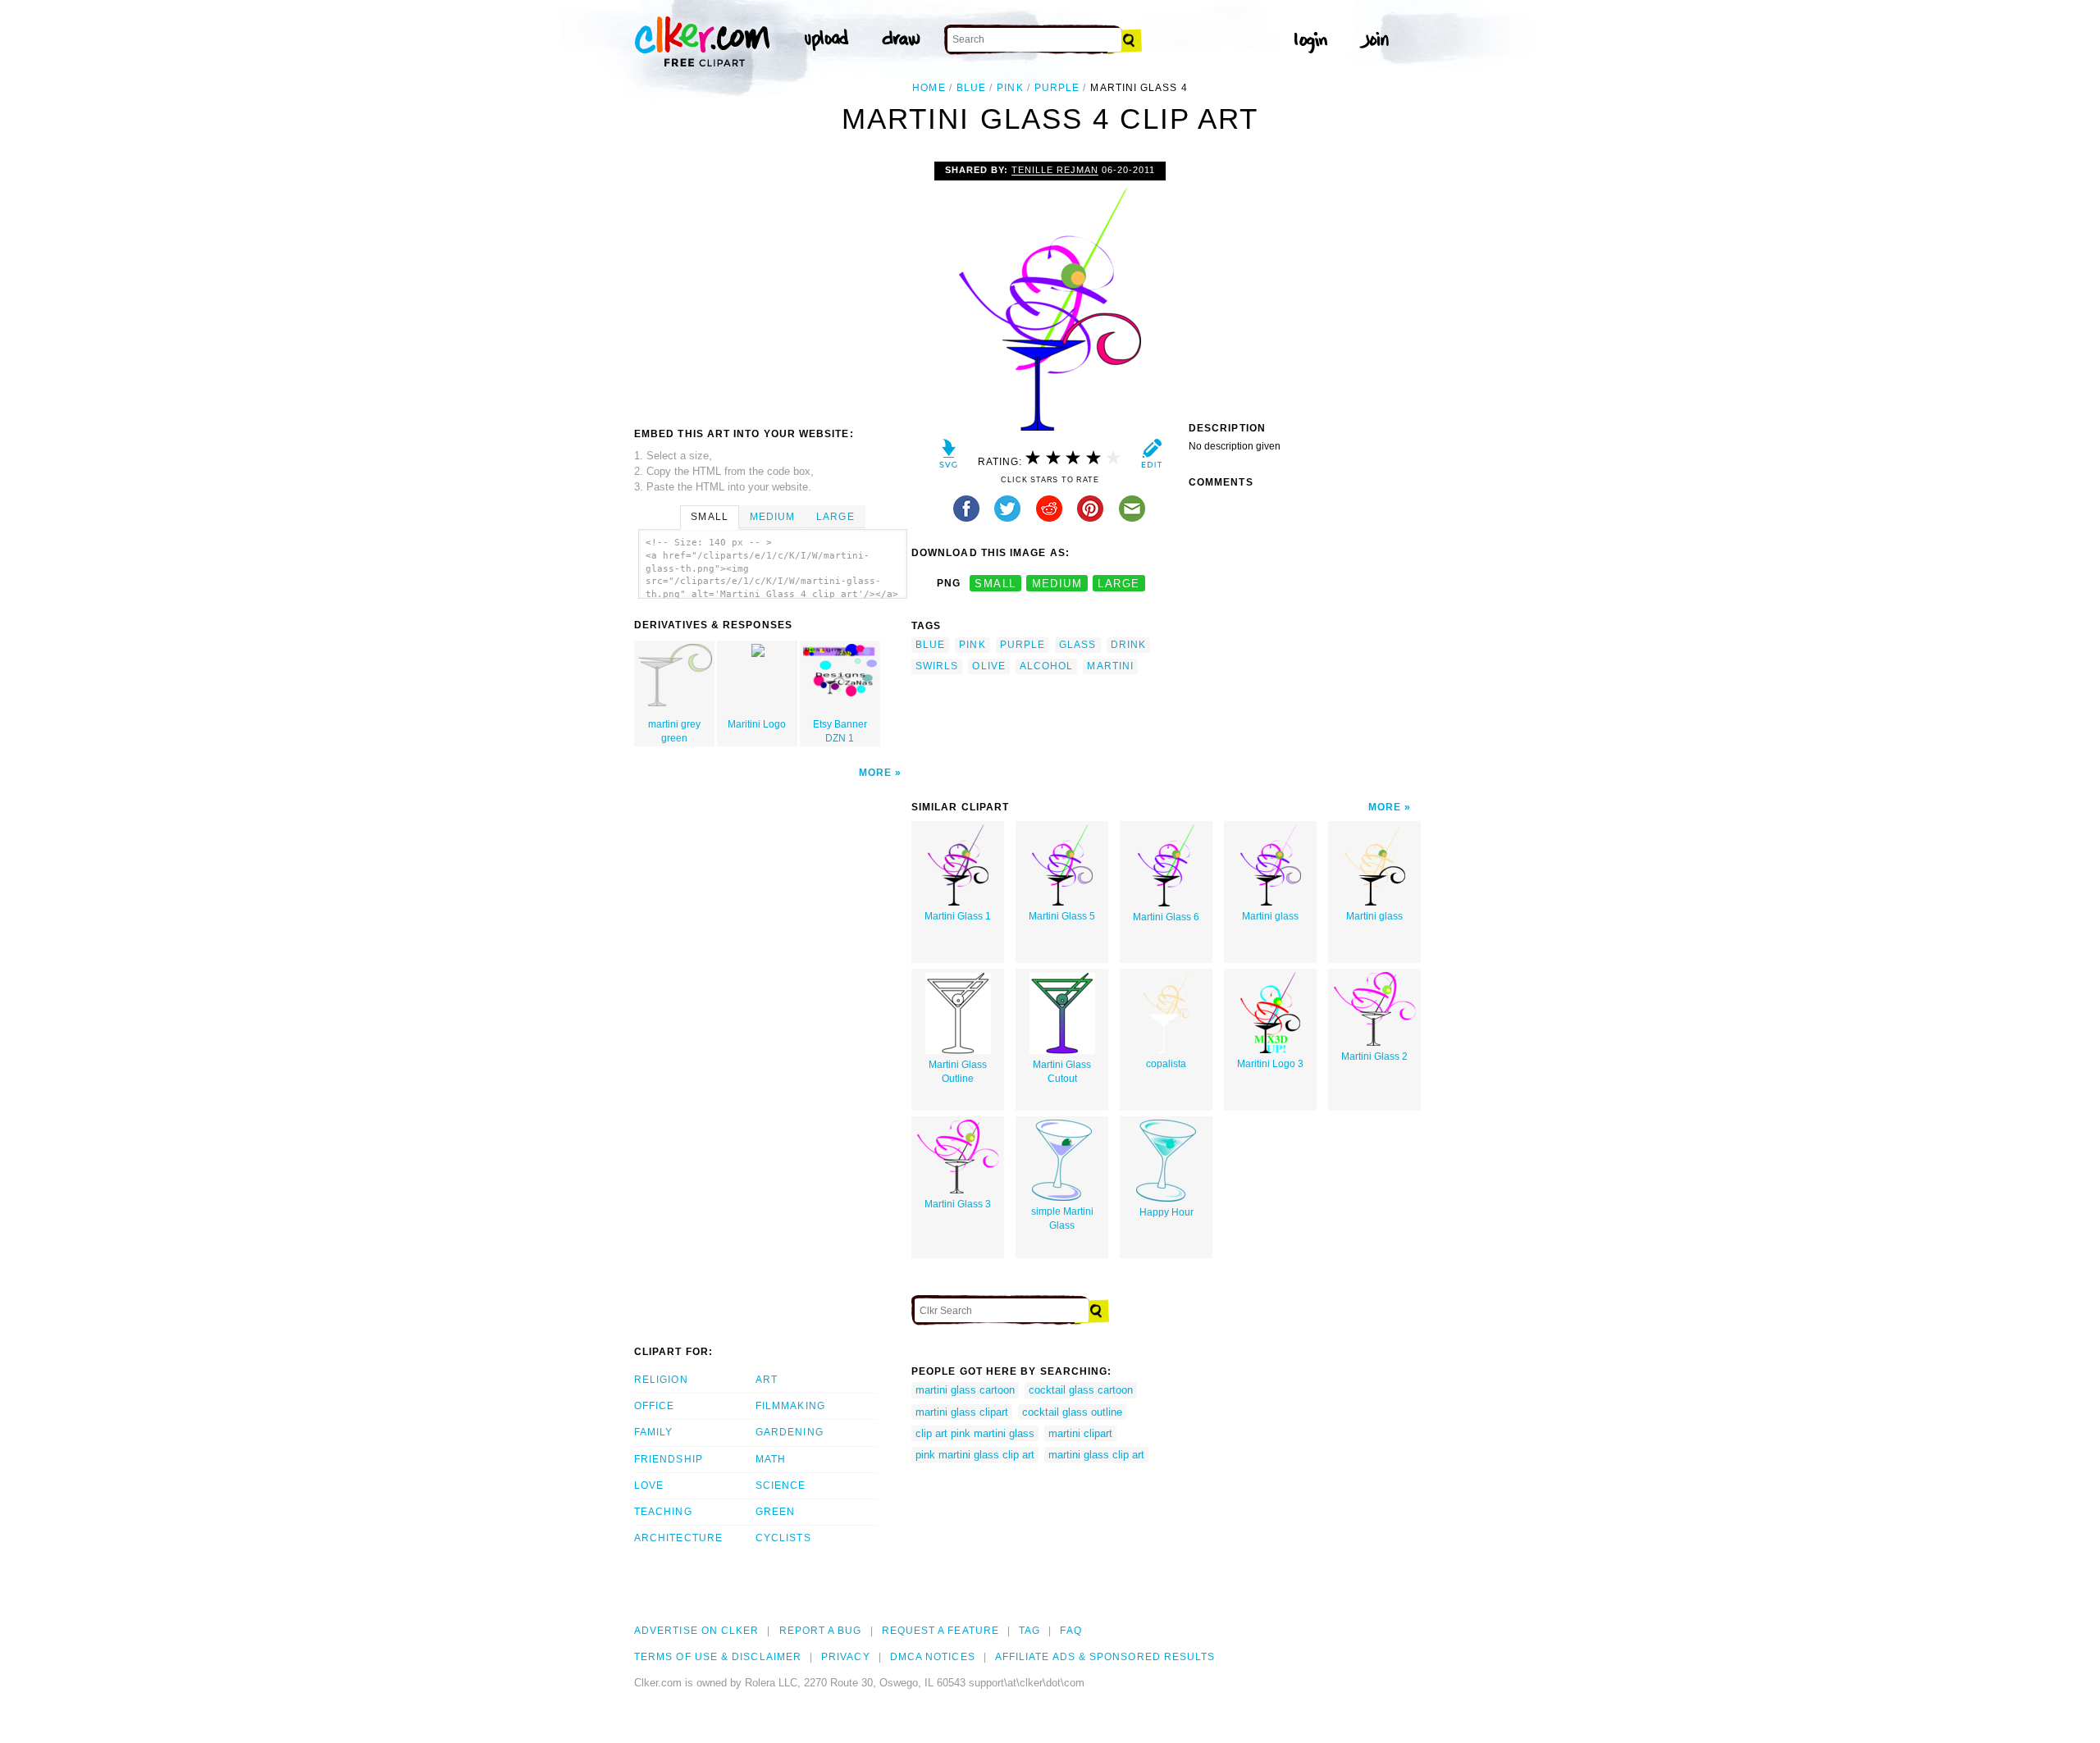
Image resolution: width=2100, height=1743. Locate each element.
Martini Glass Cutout (1062, 1072)
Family (653, 1432)
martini (1110, 666)
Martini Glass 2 (1374, 1056)
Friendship (669, 1459)
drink (1128, 645)
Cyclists (783, 1538)
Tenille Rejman (1055, 170)
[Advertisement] (772, 285)
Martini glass (1270, 916)
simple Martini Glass (1062, 1218)
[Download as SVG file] (949, 457)
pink (1010, 88)
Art (767, 1380)
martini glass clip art (1096, 1455)
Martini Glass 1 (958, 916)
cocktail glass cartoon (1081, 1390)
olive (988, 666)
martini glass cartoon (965, 1390)
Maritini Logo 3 (1270, 1064)
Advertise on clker (696, 1631)
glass (1077, 645)
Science (781, 1485)
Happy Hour (1166, 1212)
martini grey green (674, 731)
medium (1057, 584)
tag (1029, 1631)
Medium (772, 517)
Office (654, 1406)
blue (971, 88)
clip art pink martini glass (975, 1433)
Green (775, 1512)
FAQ (1071, 1631)
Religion (661, 1380)
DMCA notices (933, 1657)
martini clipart (1080, 1433)
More (875, 773)
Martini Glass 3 (958, 1204)
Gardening (790, 1432)
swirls (937, 666)
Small (709, 517)
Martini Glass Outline (958, 1072)
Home (929, 88)
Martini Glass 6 (1166, 917)
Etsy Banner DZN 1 (840, 731)
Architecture (678, 1538)
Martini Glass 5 (1062, 916)
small (995, 584)
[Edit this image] (1151, 457)
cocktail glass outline (1072, 1412)
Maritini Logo (757, 724)
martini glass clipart (962, 1412)
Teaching (663, 1512)
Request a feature (940, 1631)
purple (1057, 88)
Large (835, 517)
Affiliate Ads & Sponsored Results (1105, 1657)
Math (771, 1459)
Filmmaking (790, 1406)
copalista (1166, 1064)
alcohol (1047, 666)
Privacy (846, 1657)
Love (649, 1485)
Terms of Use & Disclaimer (718, 1657)
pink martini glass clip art (975, 1455)
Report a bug (821, 1631)
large (1118, 584)
